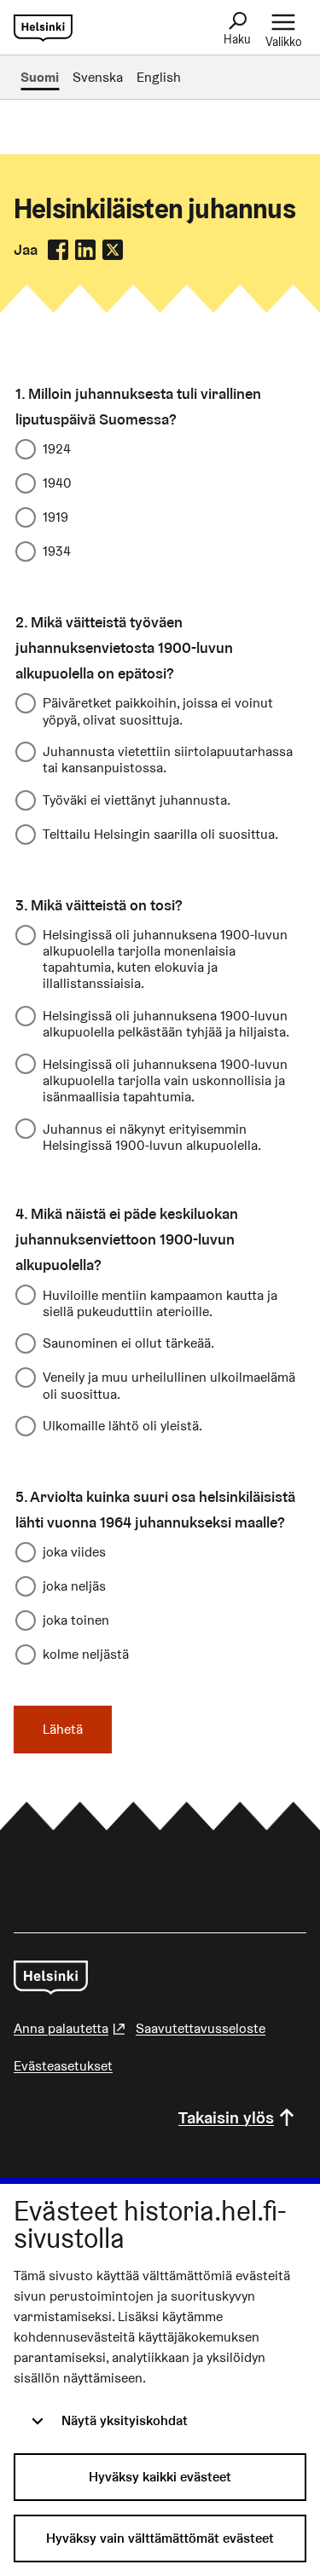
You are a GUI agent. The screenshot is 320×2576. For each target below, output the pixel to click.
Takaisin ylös (226, 2117)
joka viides (74, 1552)
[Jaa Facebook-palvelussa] (58, 250)
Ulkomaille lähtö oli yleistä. (122, 1426)
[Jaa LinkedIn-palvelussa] (85, 250)
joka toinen (76, 1620)
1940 (57, 483)
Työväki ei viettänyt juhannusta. (137, 800)
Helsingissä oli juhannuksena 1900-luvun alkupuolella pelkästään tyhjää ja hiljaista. (166, 1023)
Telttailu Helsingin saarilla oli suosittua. (160, 834)
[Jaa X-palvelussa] (113, 250)
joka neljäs (74, 1586)
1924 (57, 449)
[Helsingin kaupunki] (51, 1978)
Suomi (40, 77)
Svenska (98, 77)
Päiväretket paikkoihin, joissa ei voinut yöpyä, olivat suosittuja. (158, 710)
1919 (55, 517)
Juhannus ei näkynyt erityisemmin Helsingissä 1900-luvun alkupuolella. (152, 1137)
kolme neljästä (86, 1654)
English (159, 77)
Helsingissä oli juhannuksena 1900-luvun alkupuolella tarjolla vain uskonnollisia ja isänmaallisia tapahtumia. (165, 1080)
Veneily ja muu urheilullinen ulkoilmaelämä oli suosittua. (169, 1385)
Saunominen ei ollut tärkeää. (128, 1343)
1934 (57, 551)
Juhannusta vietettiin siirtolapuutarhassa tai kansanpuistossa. (168, 759)
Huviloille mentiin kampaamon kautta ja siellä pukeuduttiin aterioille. (160, 1303)
